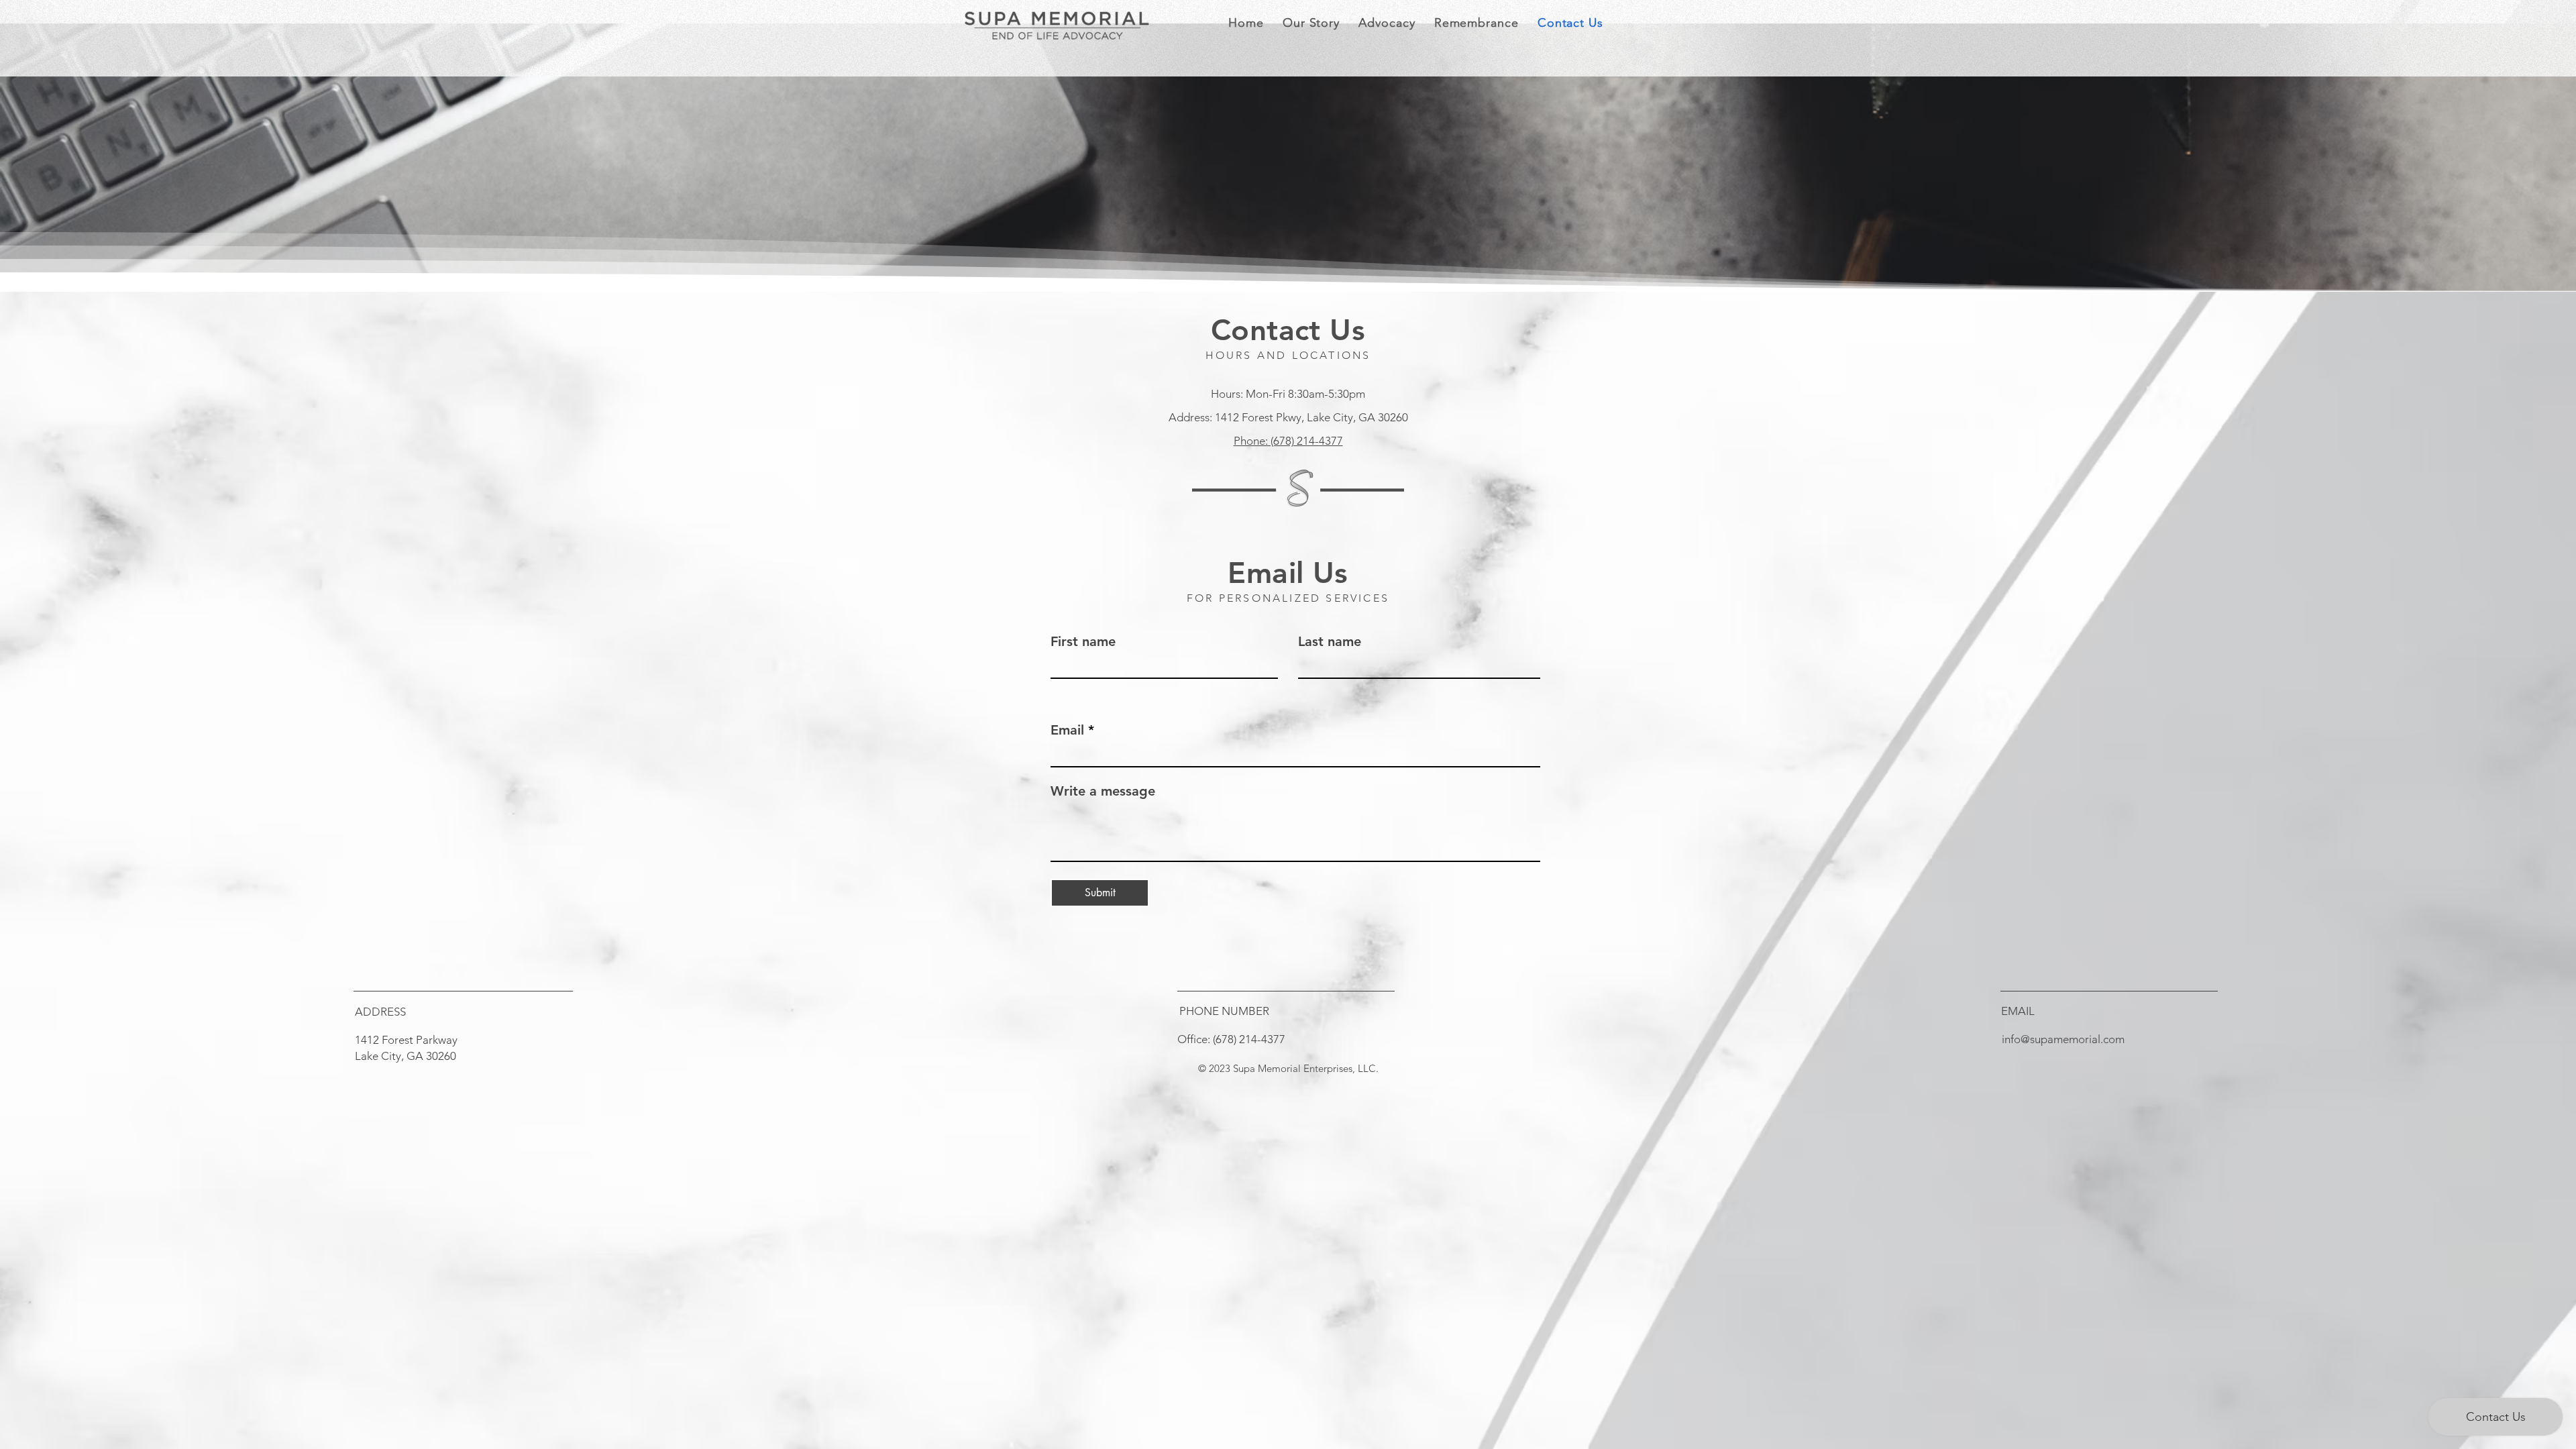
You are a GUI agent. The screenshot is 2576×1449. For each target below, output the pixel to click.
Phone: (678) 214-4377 (1288, 441)
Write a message (1103, 791)
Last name (1330, 641)
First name (1083, 641)
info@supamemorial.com (2063, 1039)
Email (1067, 730)
